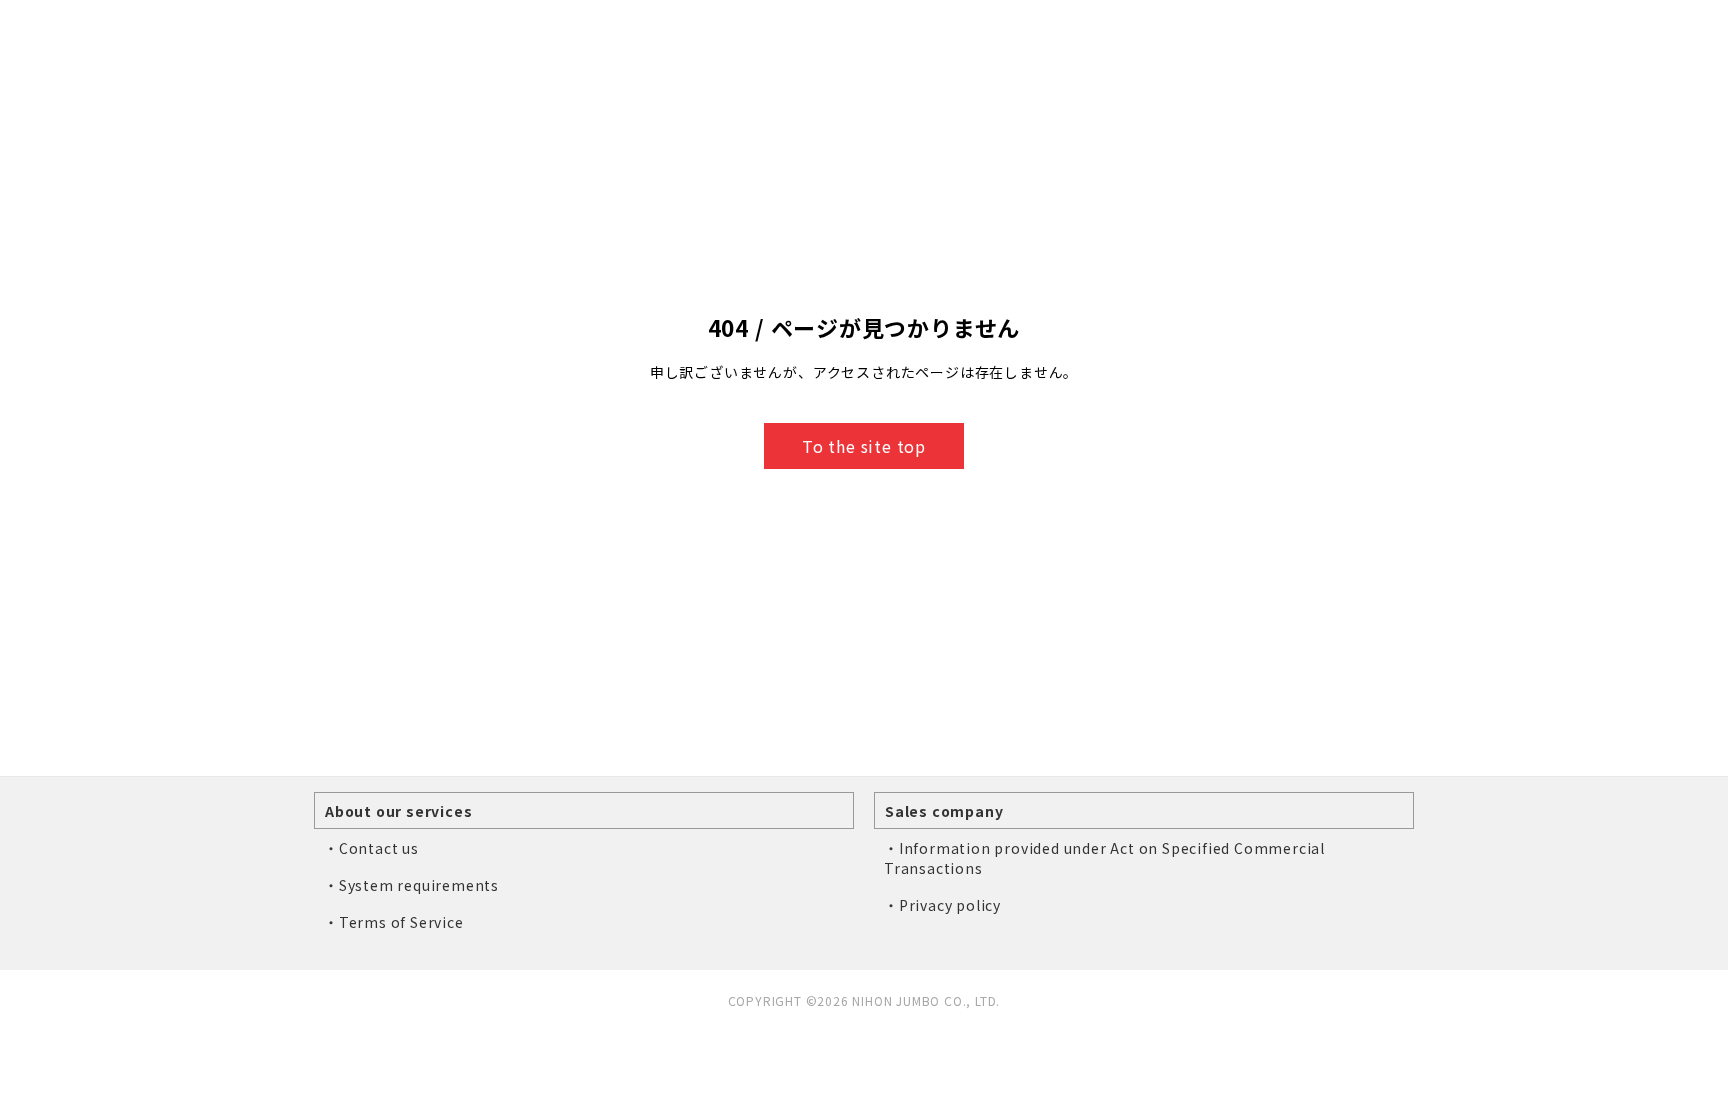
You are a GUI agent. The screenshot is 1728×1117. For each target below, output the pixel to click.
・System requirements (411, 885)
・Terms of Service (394, 922)
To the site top (864, 446)
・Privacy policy (942, 905)
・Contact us (371, 848)
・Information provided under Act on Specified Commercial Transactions (1104, 858)
